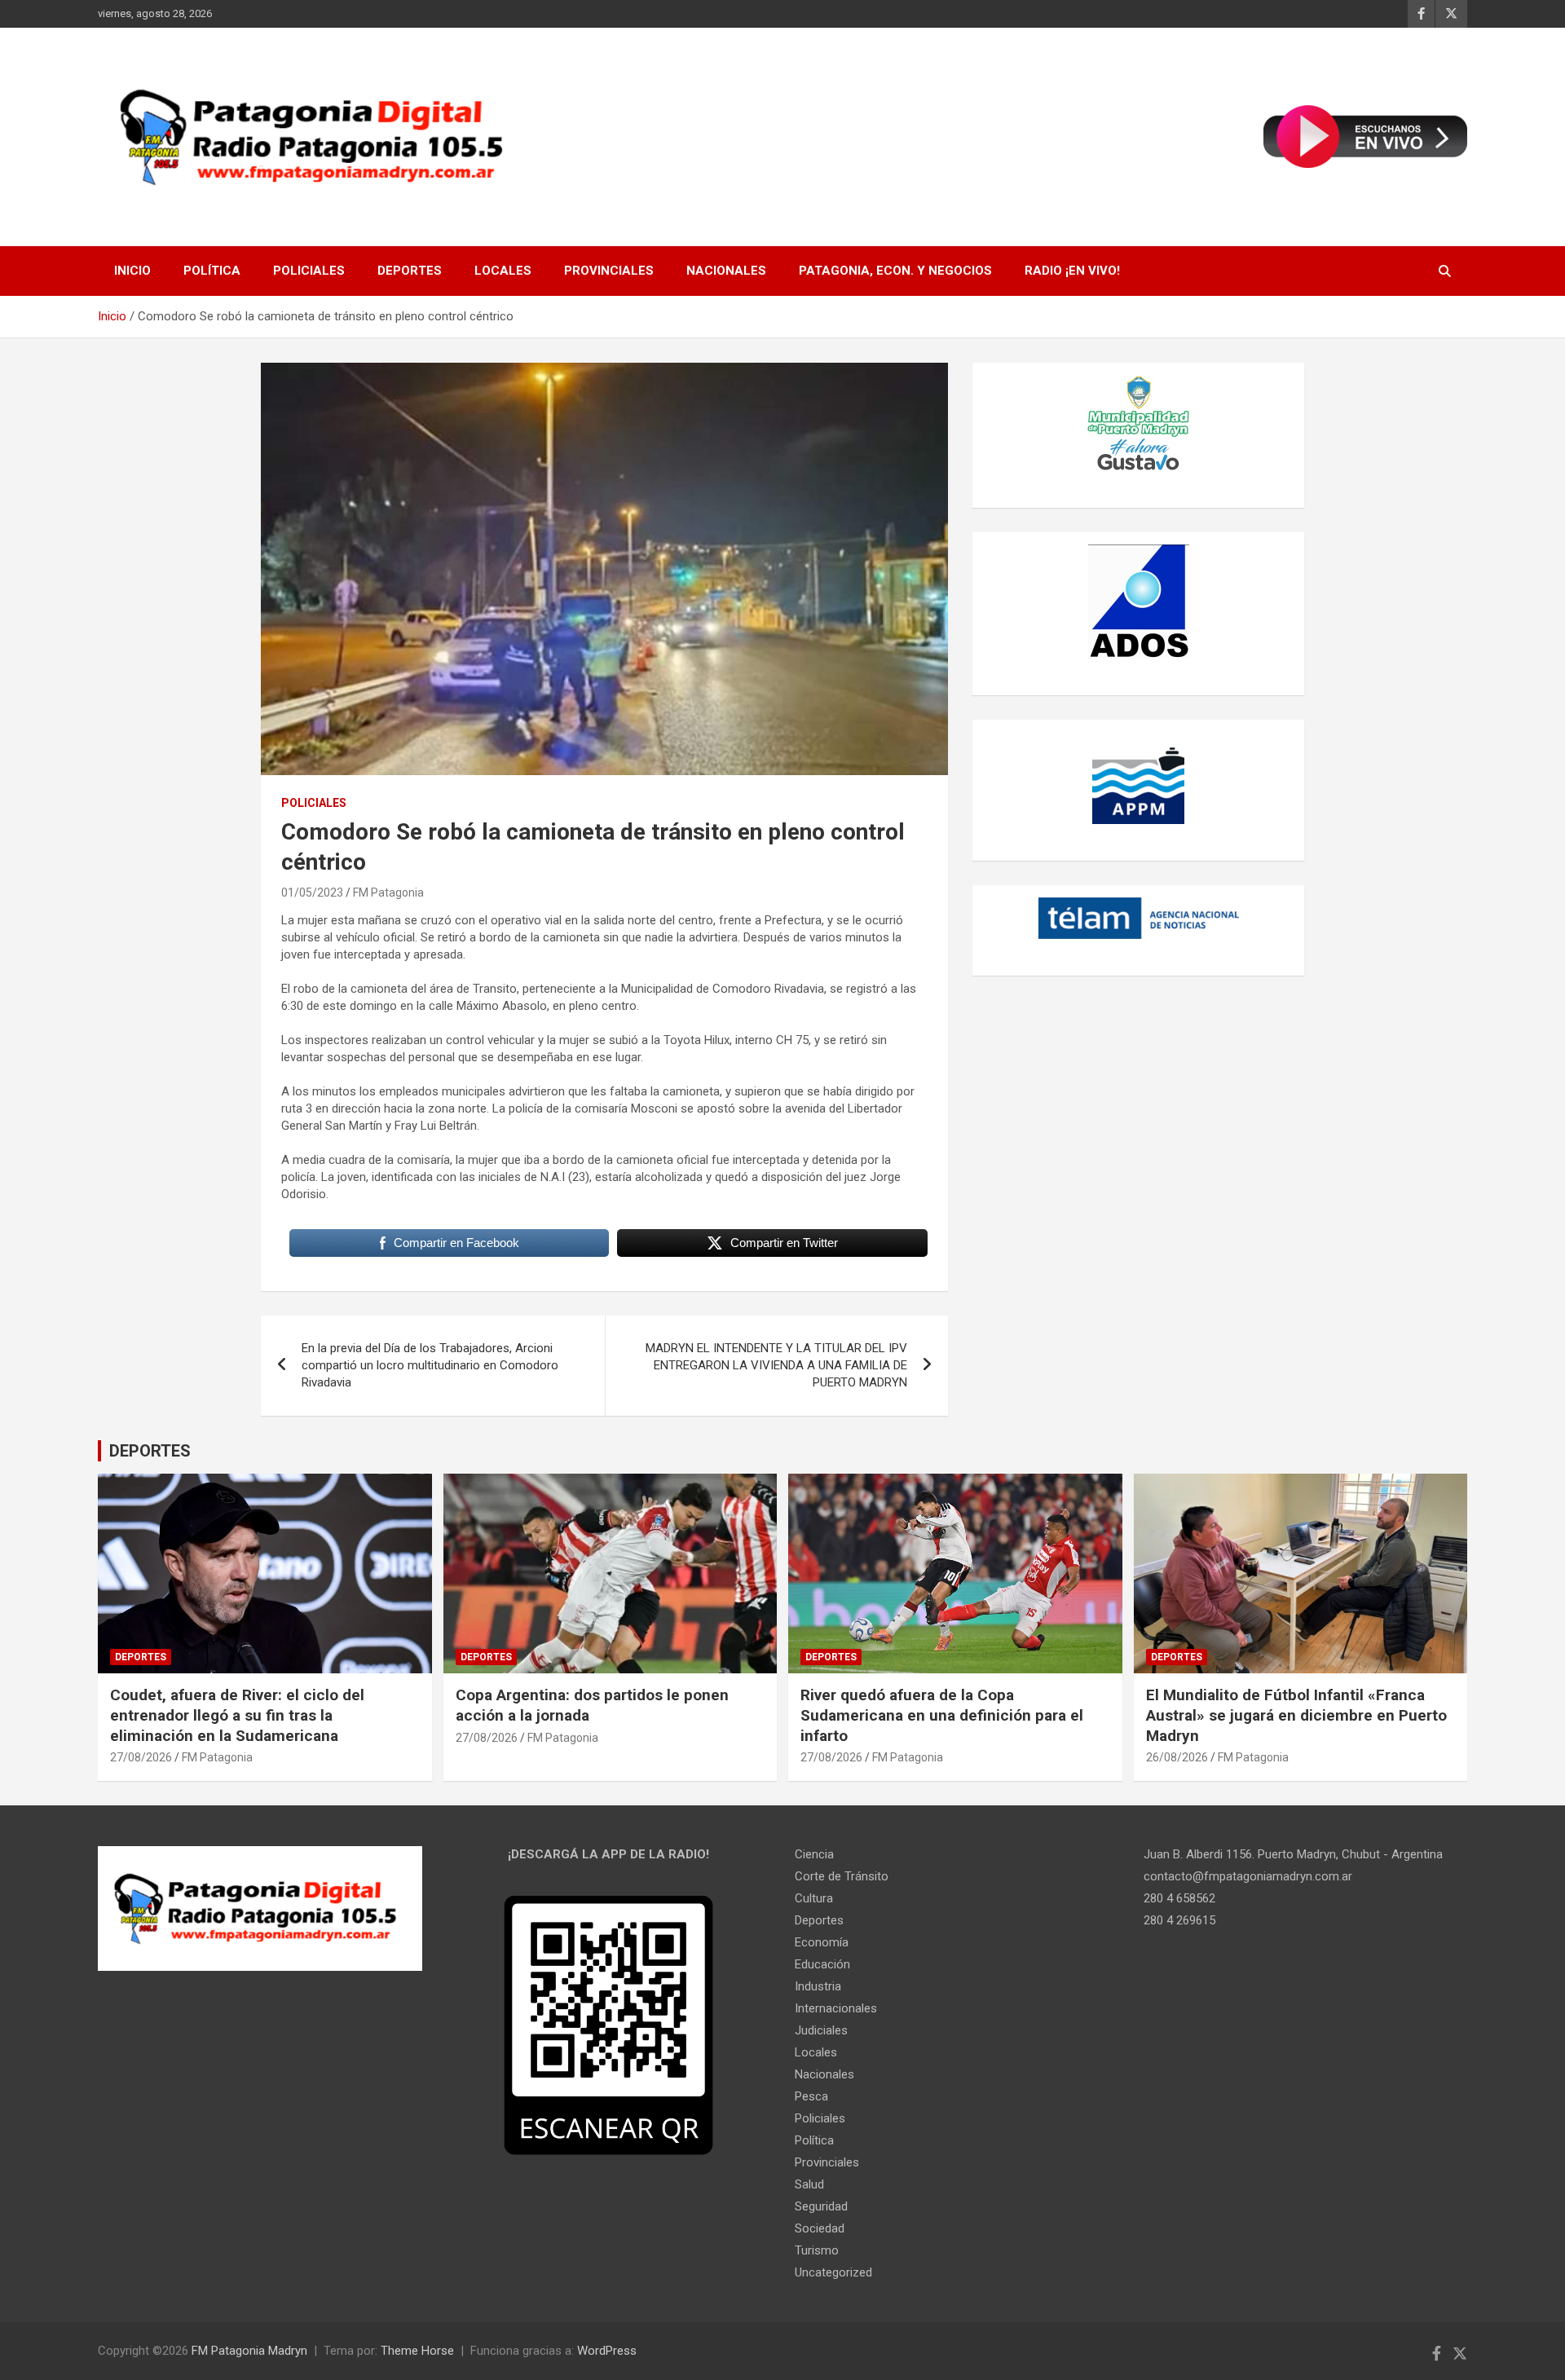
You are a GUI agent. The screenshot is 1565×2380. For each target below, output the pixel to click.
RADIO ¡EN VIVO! (1072, 271)
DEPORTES (150, 1451)
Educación (822, 1964)
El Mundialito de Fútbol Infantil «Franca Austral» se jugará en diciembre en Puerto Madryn (1296, 1715)
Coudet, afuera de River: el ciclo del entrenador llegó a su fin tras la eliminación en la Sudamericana (237, 1715)
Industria (818, 1986)
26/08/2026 (1177, 1757)
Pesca (811, 2096)
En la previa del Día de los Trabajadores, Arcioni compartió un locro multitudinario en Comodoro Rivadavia (430, 1365)
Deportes (410, 271)
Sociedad (820, 2228)
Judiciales (821, 2030)
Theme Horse (417, 2351)
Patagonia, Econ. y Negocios (895, 271)
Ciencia (814, 1854)
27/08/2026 (141, 1757)
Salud (809, 2184)
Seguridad (821, 2206)
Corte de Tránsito (842, 1876)
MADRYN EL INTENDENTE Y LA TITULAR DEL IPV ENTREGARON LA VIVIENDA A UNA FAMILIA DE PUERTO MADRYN (776, 1365)
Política (212, 271)
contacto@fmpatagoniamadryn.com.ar (1248, 1876)
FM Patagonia (388, 892)
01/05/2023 (312, 892)
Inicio (132, 271)
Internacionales (836, 2008)
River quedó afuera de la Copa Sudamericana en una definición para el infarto (942, 1715)
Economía (822, 1942)
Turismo (817, 2250)
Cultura (814, 1898)
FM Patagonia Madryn (249, 2351)
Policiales (309, 271)
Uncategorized (833, 2272)
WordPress (607, 2351)
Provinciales (609, 271)
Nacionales (726, 271)
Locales (503, 271)
